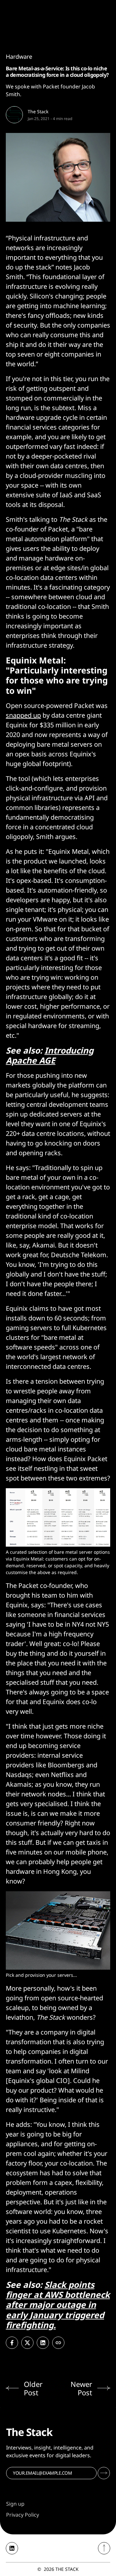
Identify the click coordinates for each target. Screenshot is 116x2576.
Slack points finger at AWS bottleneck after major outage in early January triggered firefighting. (58, 2305)
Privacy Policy (23, 2515)
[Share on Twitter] (27, 2343)
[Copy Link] (58, 2343)
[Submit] (104, 2473)
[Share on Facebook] (12, 2343)
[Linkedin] (12, 2548)
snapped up (23, 715)
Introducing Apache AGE (50, 1055)
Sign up (15, 2504)
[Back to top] (104, 2548)
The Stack (38, 111)
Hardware (19, 56)
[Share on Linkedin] (43, 2343)
